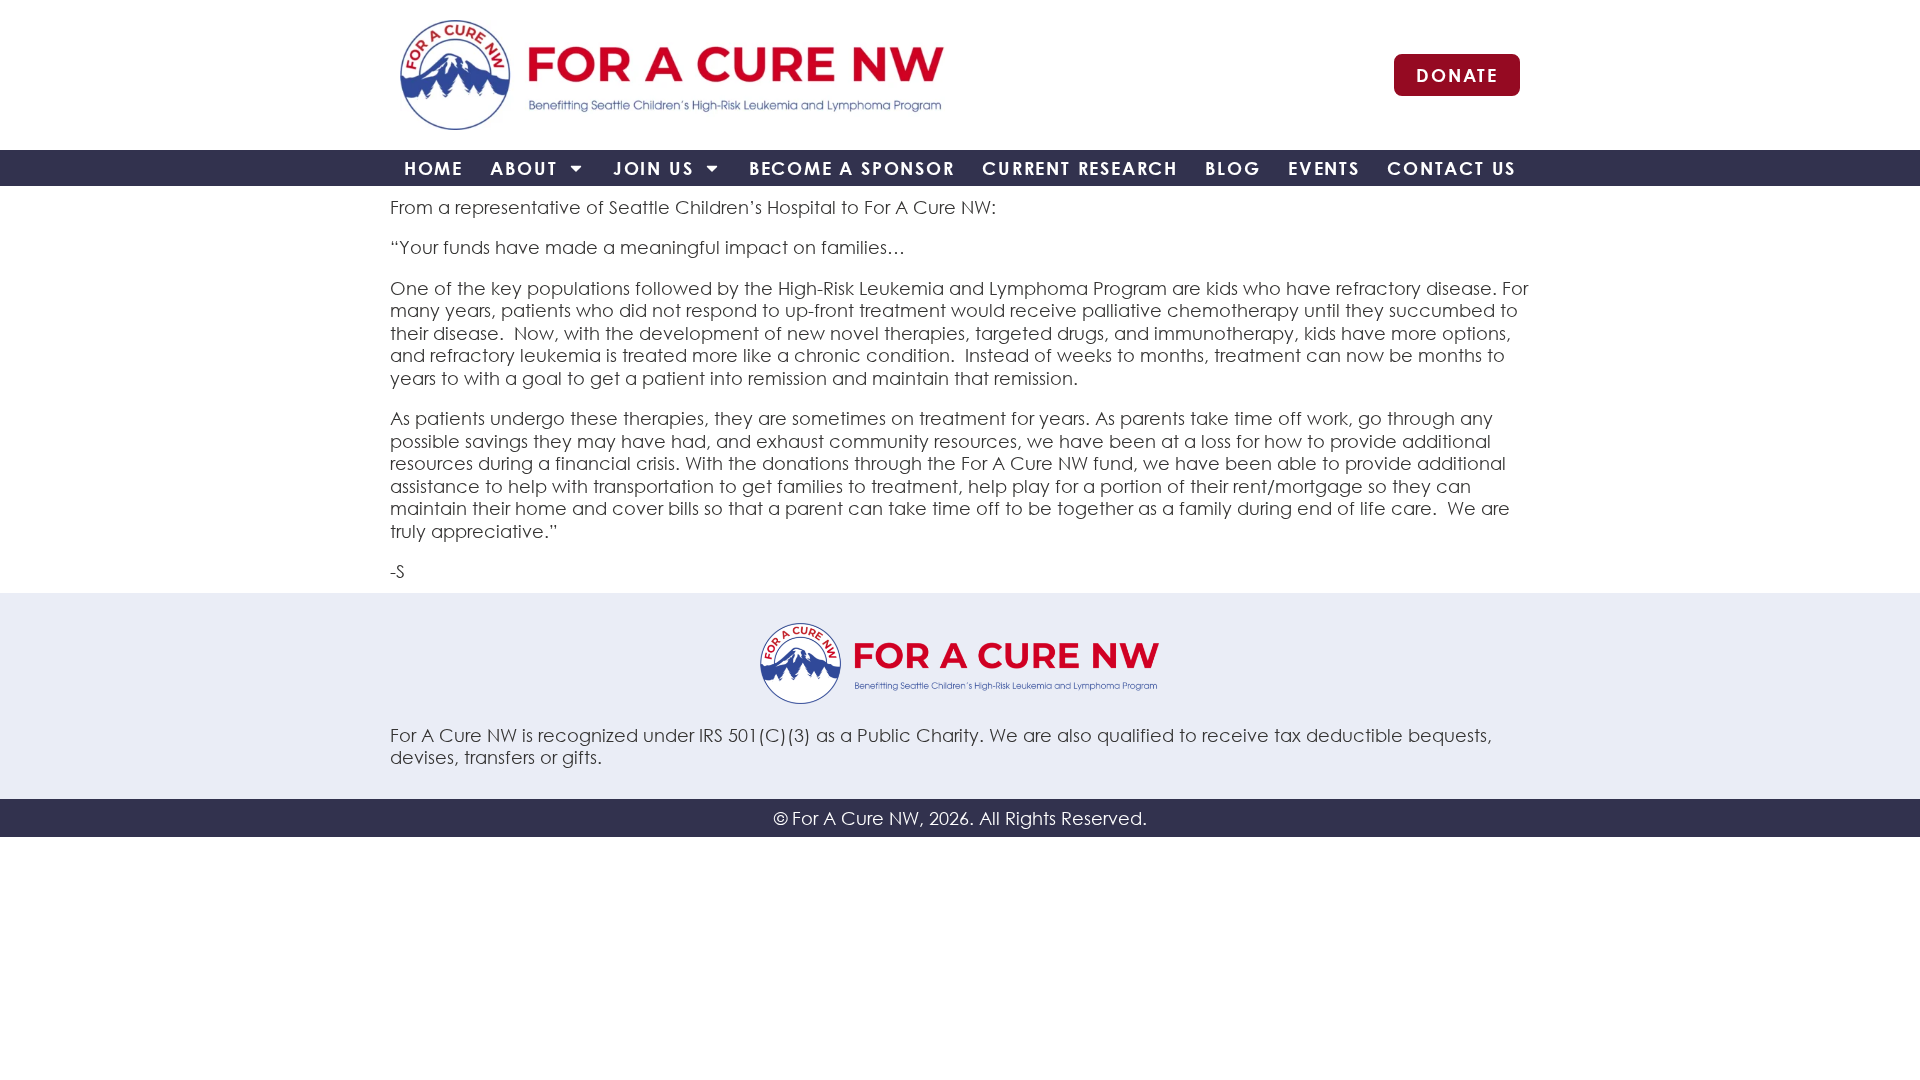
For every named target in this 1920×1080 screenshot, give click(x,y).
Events (1324, 168)
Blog (1232, 168)
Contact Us (1451, 168)
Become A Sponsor (852, 168)
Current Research (1080, 168)
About (523, 168)
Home (433, 168)
